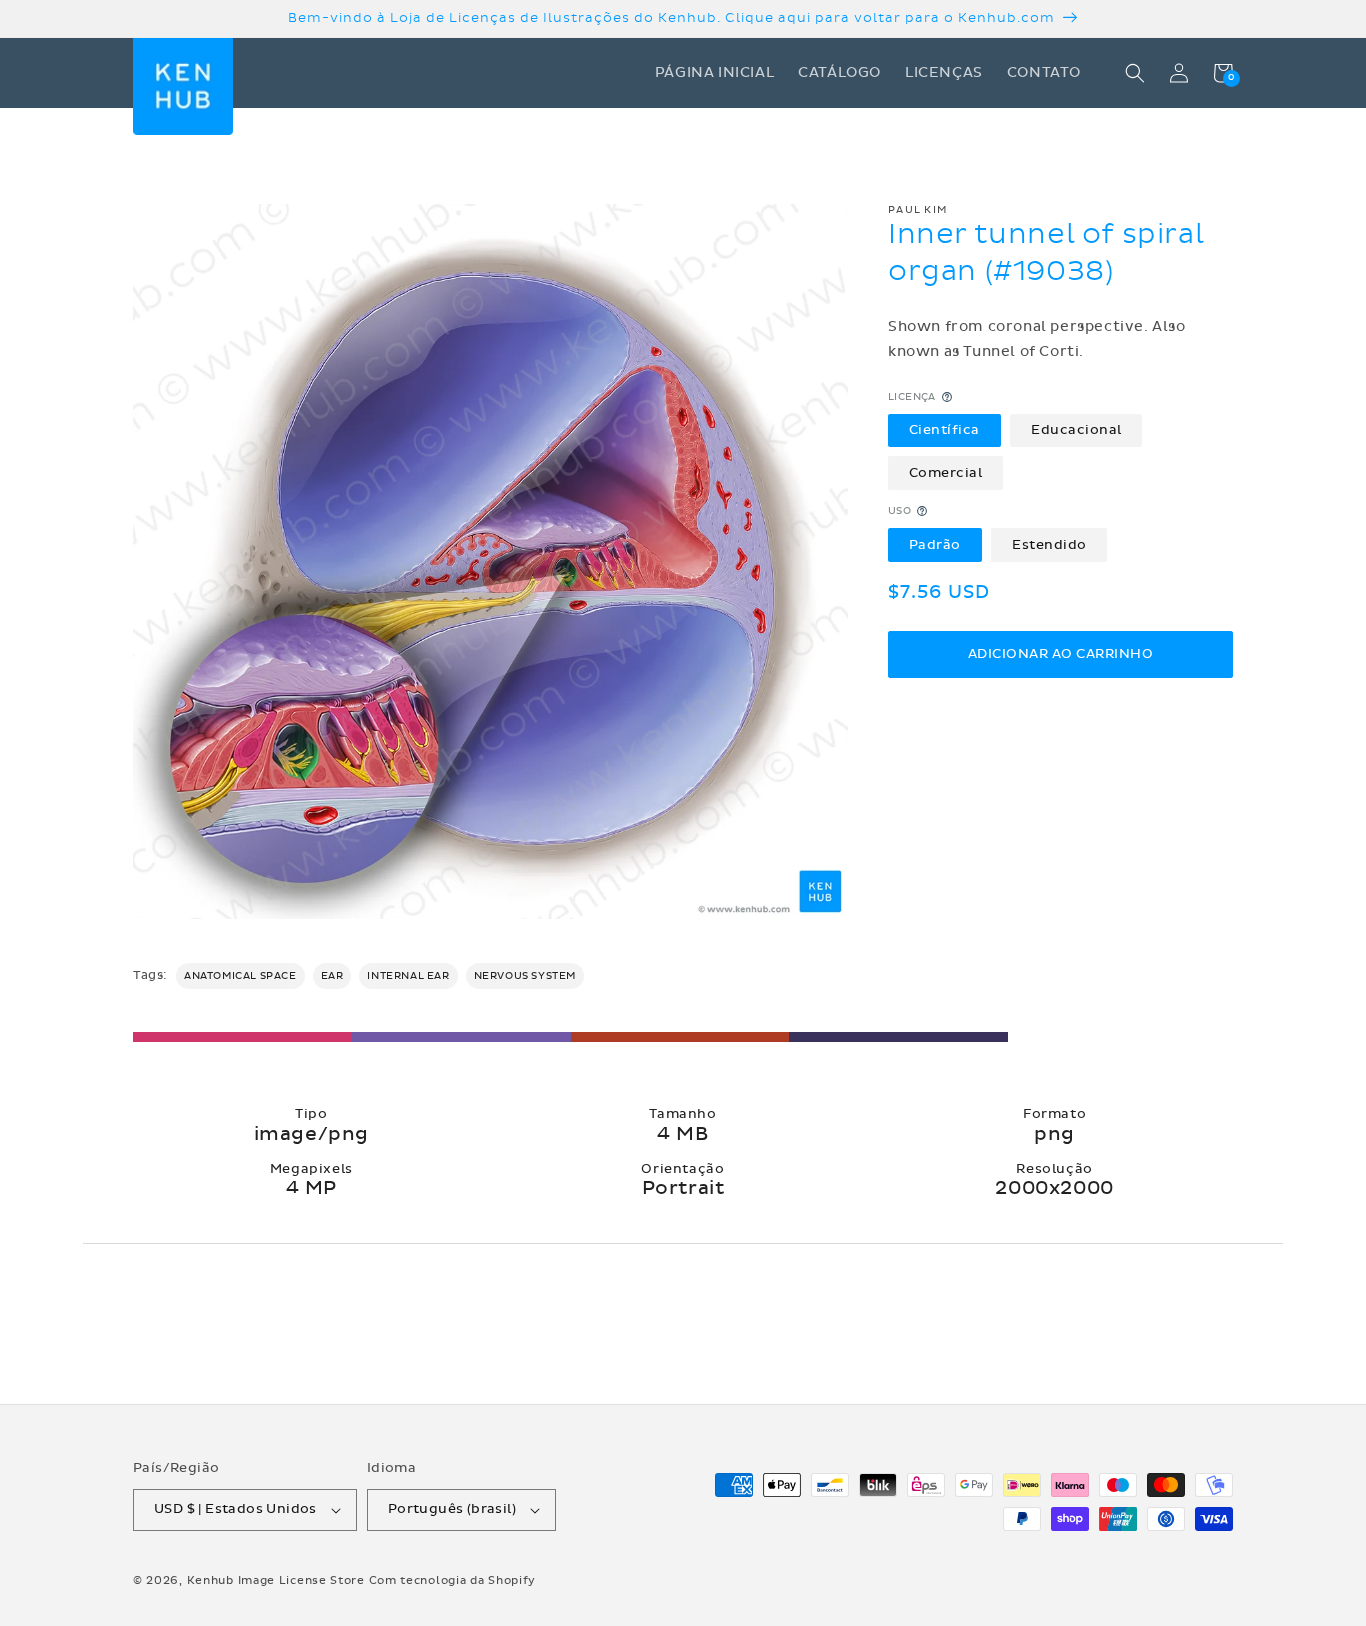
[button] (1135, 73)
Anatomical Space (240, 976)
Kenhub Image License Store (276, 1580)
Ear (332, 976)
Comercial (946, 472)
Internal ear (408, 976)
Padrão (935, 544)
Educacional (1076, 429)
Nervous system (525, 976)
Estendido (1049, 544)
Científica (944, 429)
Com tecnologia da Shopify (453, 1580)
